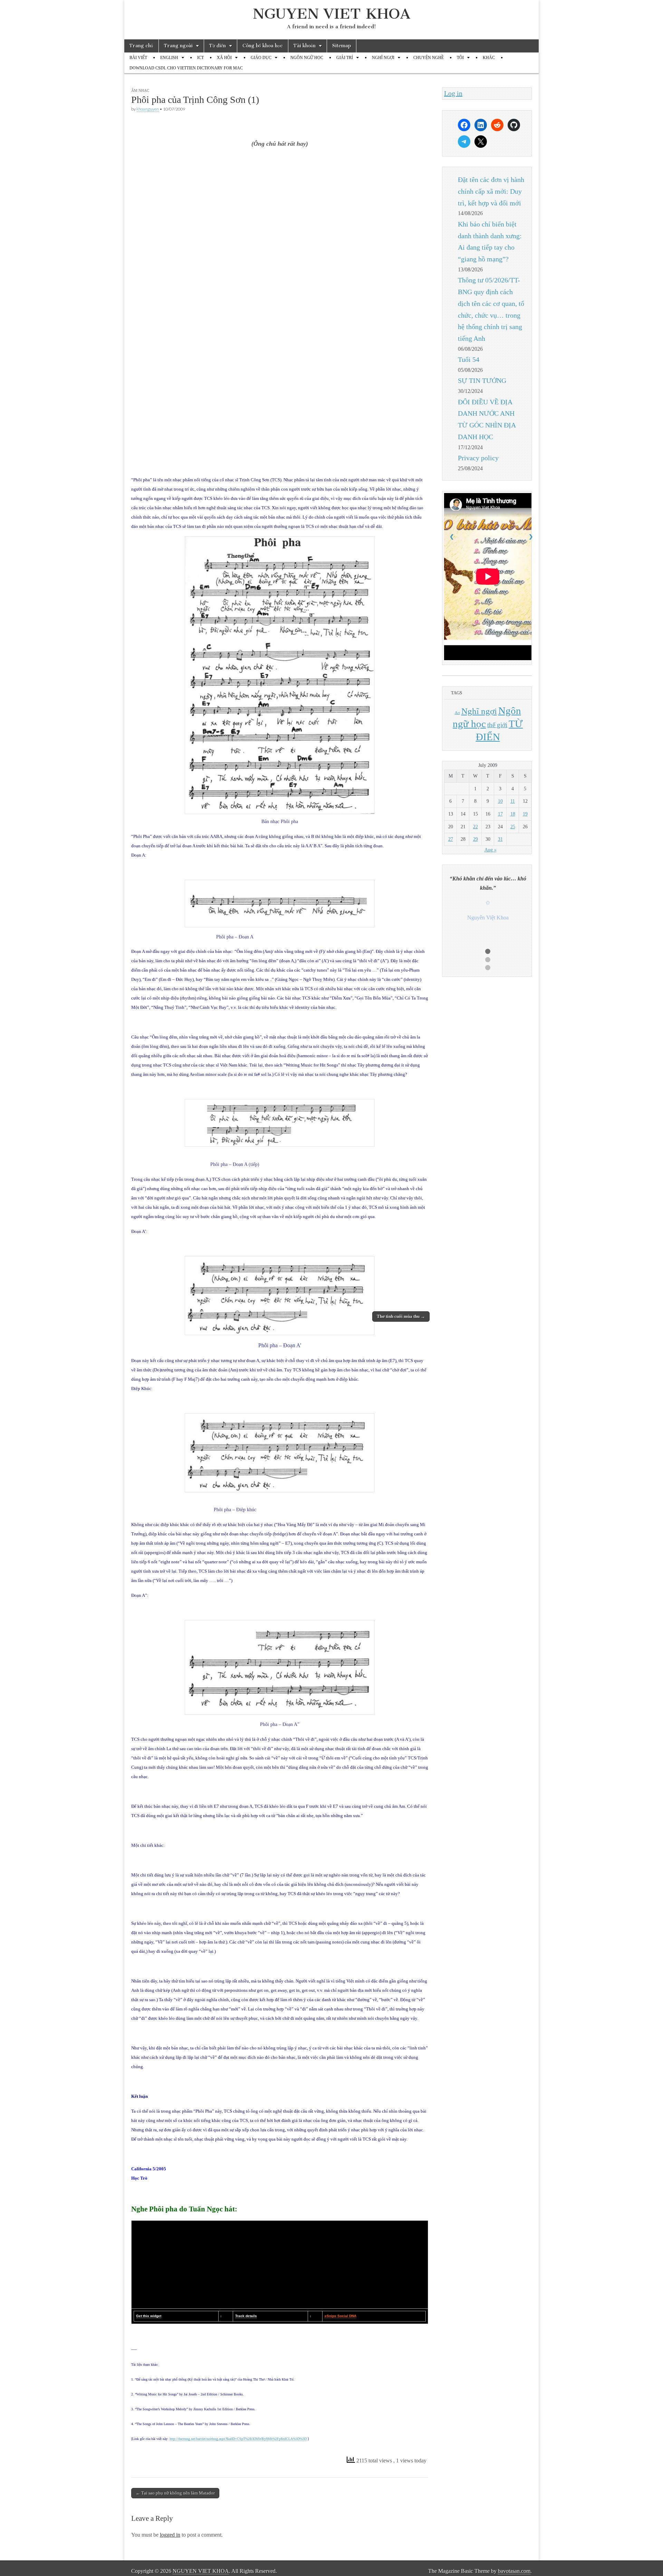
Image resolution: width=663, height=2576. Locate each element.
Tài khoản (305, 46)
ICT (200, 58)
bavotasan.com (514, 2571)
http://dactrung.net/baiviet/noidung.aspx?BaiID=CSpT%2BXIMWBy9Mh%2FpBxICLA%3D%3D (238, 2439)
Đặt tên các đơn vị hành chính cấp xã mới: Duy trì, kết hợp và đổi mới (491, 191)
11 (513, 801)
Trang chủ (141, 46)
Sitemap (342, 46)
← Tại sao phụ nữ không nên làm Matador (175, 2493)
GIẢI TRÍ (345, 58)
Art (457, 713)
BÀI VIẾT (138, 58)
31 (500, 839)
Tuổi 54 (469, 359)
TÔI (460, 58)
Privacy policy (478, 458)
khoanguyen (148, 109)
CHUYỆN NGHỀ (429, 58)
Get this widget (149, 2316)
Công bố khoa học (263, 46)
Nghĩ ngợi (479, 711)
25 (513, 827)
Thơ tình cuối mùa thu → (401, 1316)
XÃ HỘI (224, 58)
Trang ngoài (178, 46)
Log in (453, 93)
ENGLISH (169, 58)
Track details (246, 2316)
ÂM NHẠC (140, 90)
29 (475, 839)
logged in (170, 2535)
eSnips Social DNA (340, 2316)
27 (451, 839)
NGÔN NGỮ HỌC (307, 58)
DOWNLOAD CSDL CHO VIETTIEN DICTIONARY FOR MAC (186, 68)
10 (500, 801)
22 (475, 827)
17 (500, 814)
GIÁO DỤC (261, 58)
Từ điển (218, 46)
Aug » (491, 850)
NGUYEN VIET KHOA (332, 14)
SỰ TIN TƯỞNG (482, 380)
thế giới (497, 725)
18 (513, 814)
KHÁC (489, 58)
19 (525, 814)
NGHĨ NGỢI (383, 58)
